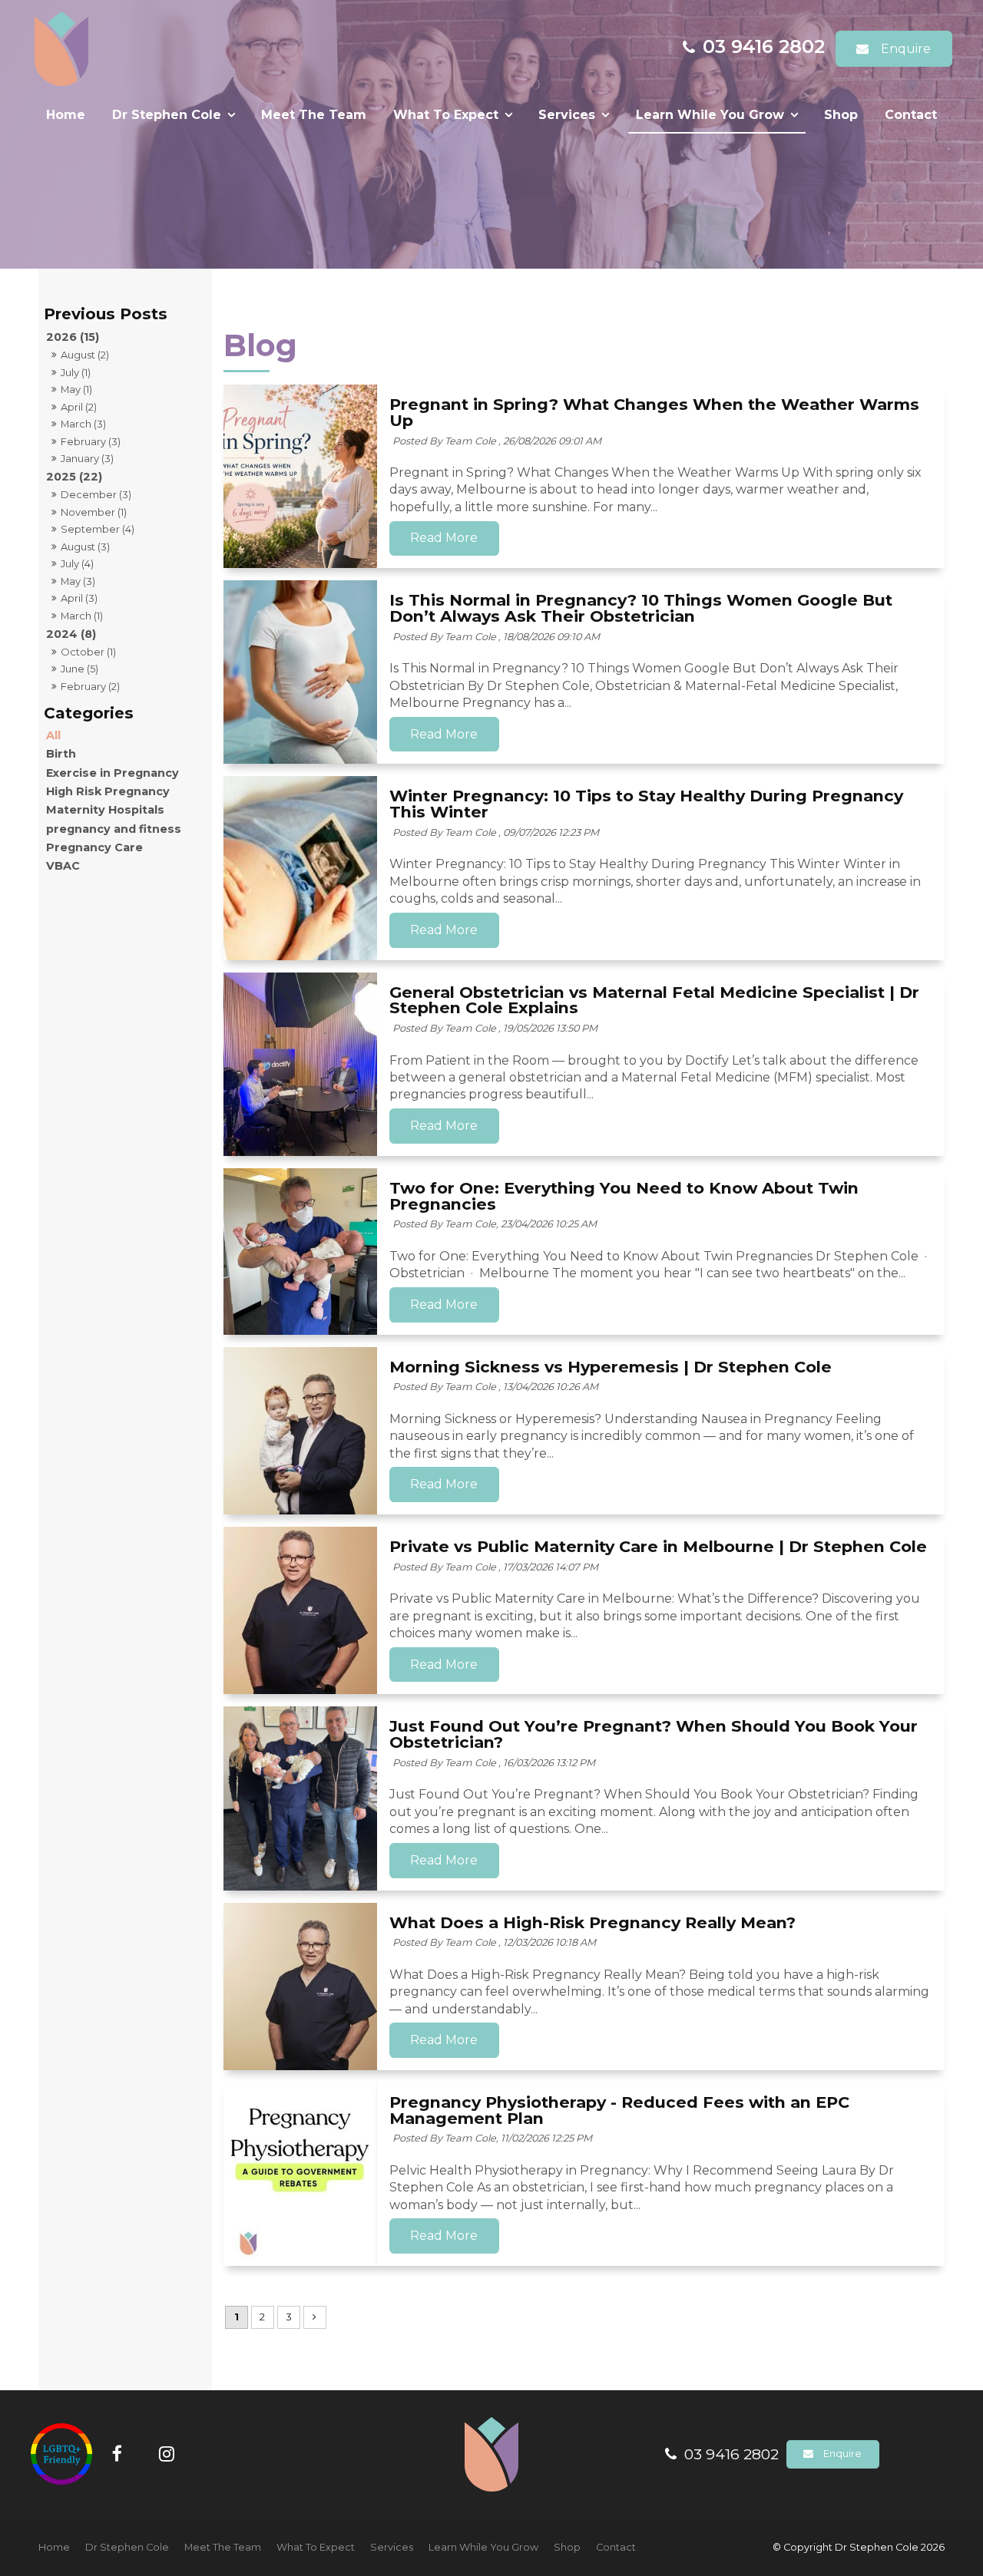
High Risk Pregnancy (108, 791)
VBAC (63, 866)
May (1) (76, 389)
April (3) (79, 598)
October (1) (88, 652)
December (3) (96, 494)
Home (66, 115)
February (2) (90, 686)
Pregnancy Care (94, 847)
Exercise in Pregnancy (113, 773)
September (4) (98, 529)
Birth (61, 754)
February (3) (91, 441)
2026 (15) (73, 337)
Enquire (906, 49)
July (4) (77, 563)
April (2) (79, 407)
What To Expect (446, 115)
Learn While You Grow (710, 115)
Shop (841, 115)
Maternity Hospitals (105, 810)
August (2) (85, 355)
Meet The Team (314, 115)
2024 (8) (71, 634)
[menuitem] (54, 2548)
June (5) (79, 669)
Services (567, 115)
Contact (911, 115)
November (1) (94, 512)
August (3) (85, 547)
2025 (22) (74, 477)
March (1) (82, 616)
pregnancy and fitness (114, 829)
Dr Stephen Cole (167, 115)
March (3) (83, 424)
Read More (444, 538)
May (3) (78, 581)
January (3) (87, 458)
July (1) (76, 372)
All (53, 735)
